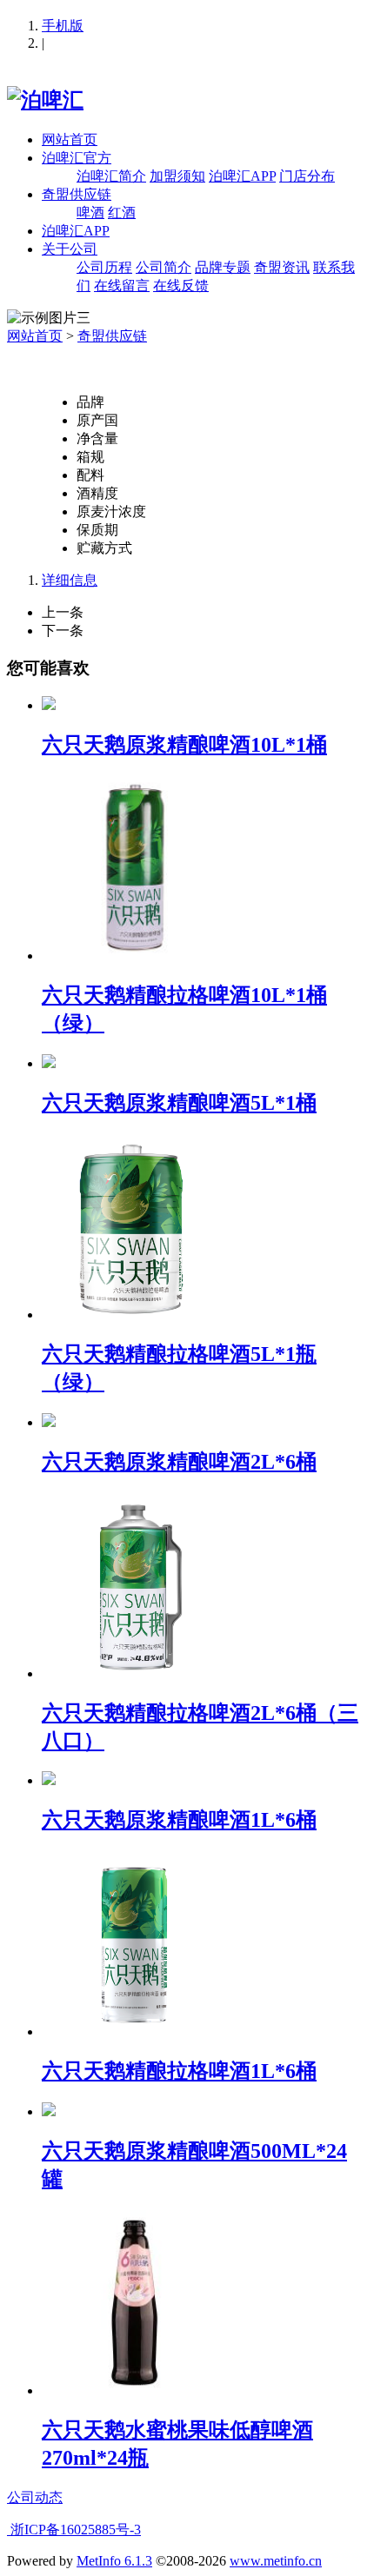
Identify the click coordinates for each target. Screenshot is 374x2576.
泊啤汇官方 (77, 158)
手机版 (63, 26)
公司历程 (104, 267)
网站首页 (70, 139)
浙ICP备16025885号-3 (74, 2530)
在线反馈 (181, 285)
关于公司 (70, 249)
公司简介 (164, 267)
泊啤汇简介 (111, 176)
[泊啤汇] (45, 100)
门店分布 (307, 176)
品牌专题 (223, 267)
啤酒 (90, 212)
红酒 (122, 212)
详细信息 (70, 580)
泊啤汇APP (242, 176)
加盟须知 (177, 176)
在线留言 (122, 285)
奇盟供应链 (77, 194)
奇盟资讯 (282, 267)
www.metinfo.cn (276, 2561)
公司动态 (35, 2497)
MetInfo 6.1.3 (114, 2561)
